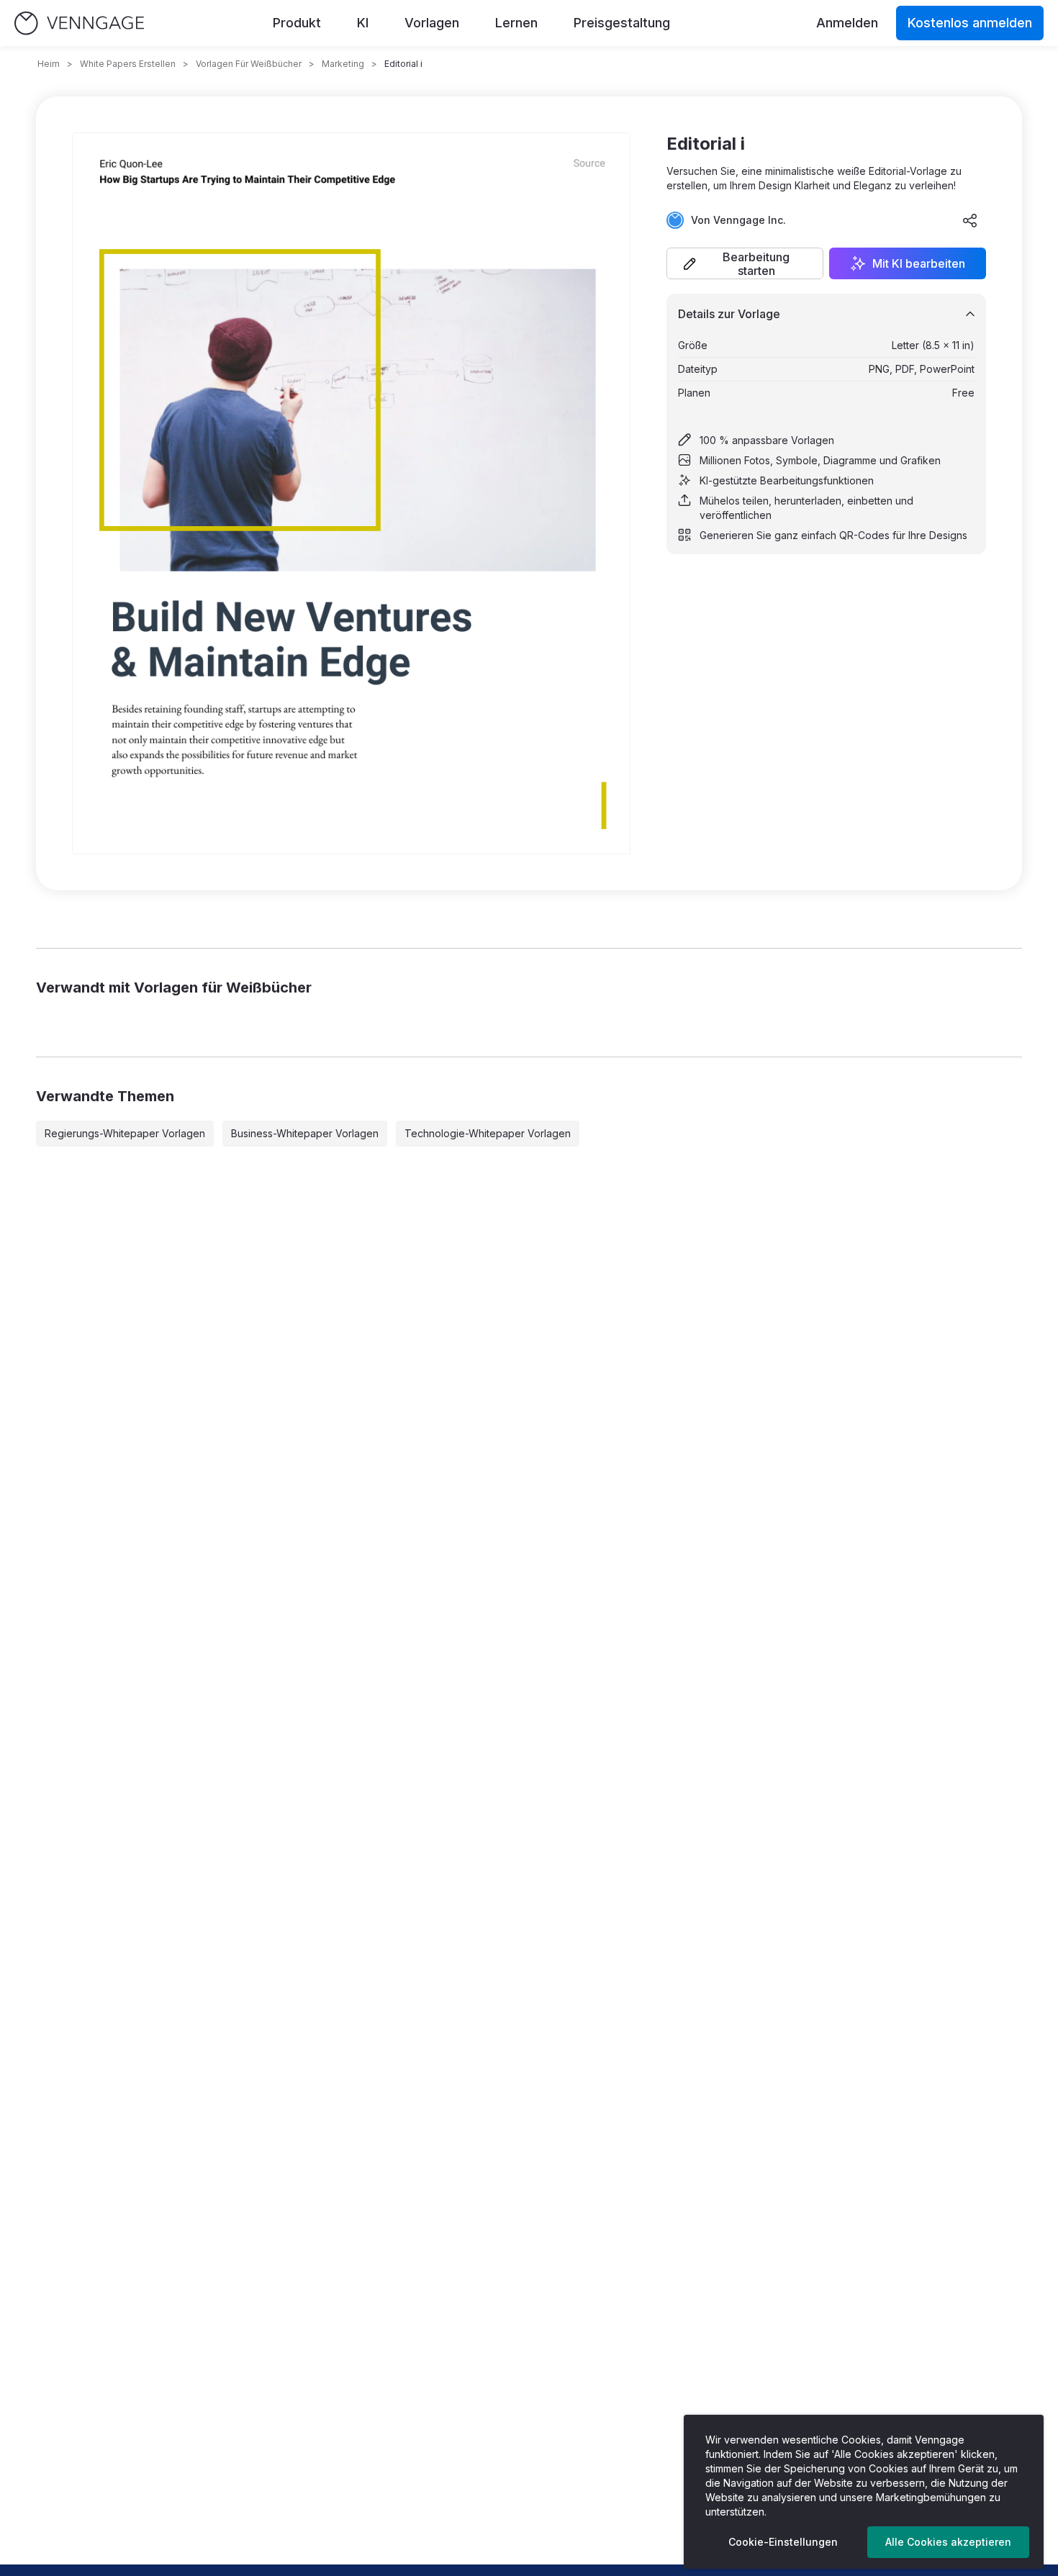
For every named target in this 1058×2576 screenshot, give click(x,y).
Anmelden (847, 23)
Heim (49, 64)
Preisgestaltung (622, 23)
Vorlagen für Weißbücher (249, 64)
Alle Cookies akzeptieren (948, 2542)
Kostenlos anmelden (970, 23)
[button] (745, 263)
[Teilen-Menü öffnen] (970, 220)
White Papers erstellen (128, 64)
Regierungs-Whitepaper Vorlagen (125, 1133)
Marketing (343, 64)
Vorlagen (432, 23)
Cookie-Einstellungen (783, 2542)
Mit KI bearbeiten (919, 263)
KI (363, 23)
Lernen (516, 23)
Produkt (297, 23)
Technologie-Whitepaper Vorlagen (488, 1133)
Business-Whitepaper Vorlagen (305, 1133)
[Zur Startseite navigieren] (79, 23)
